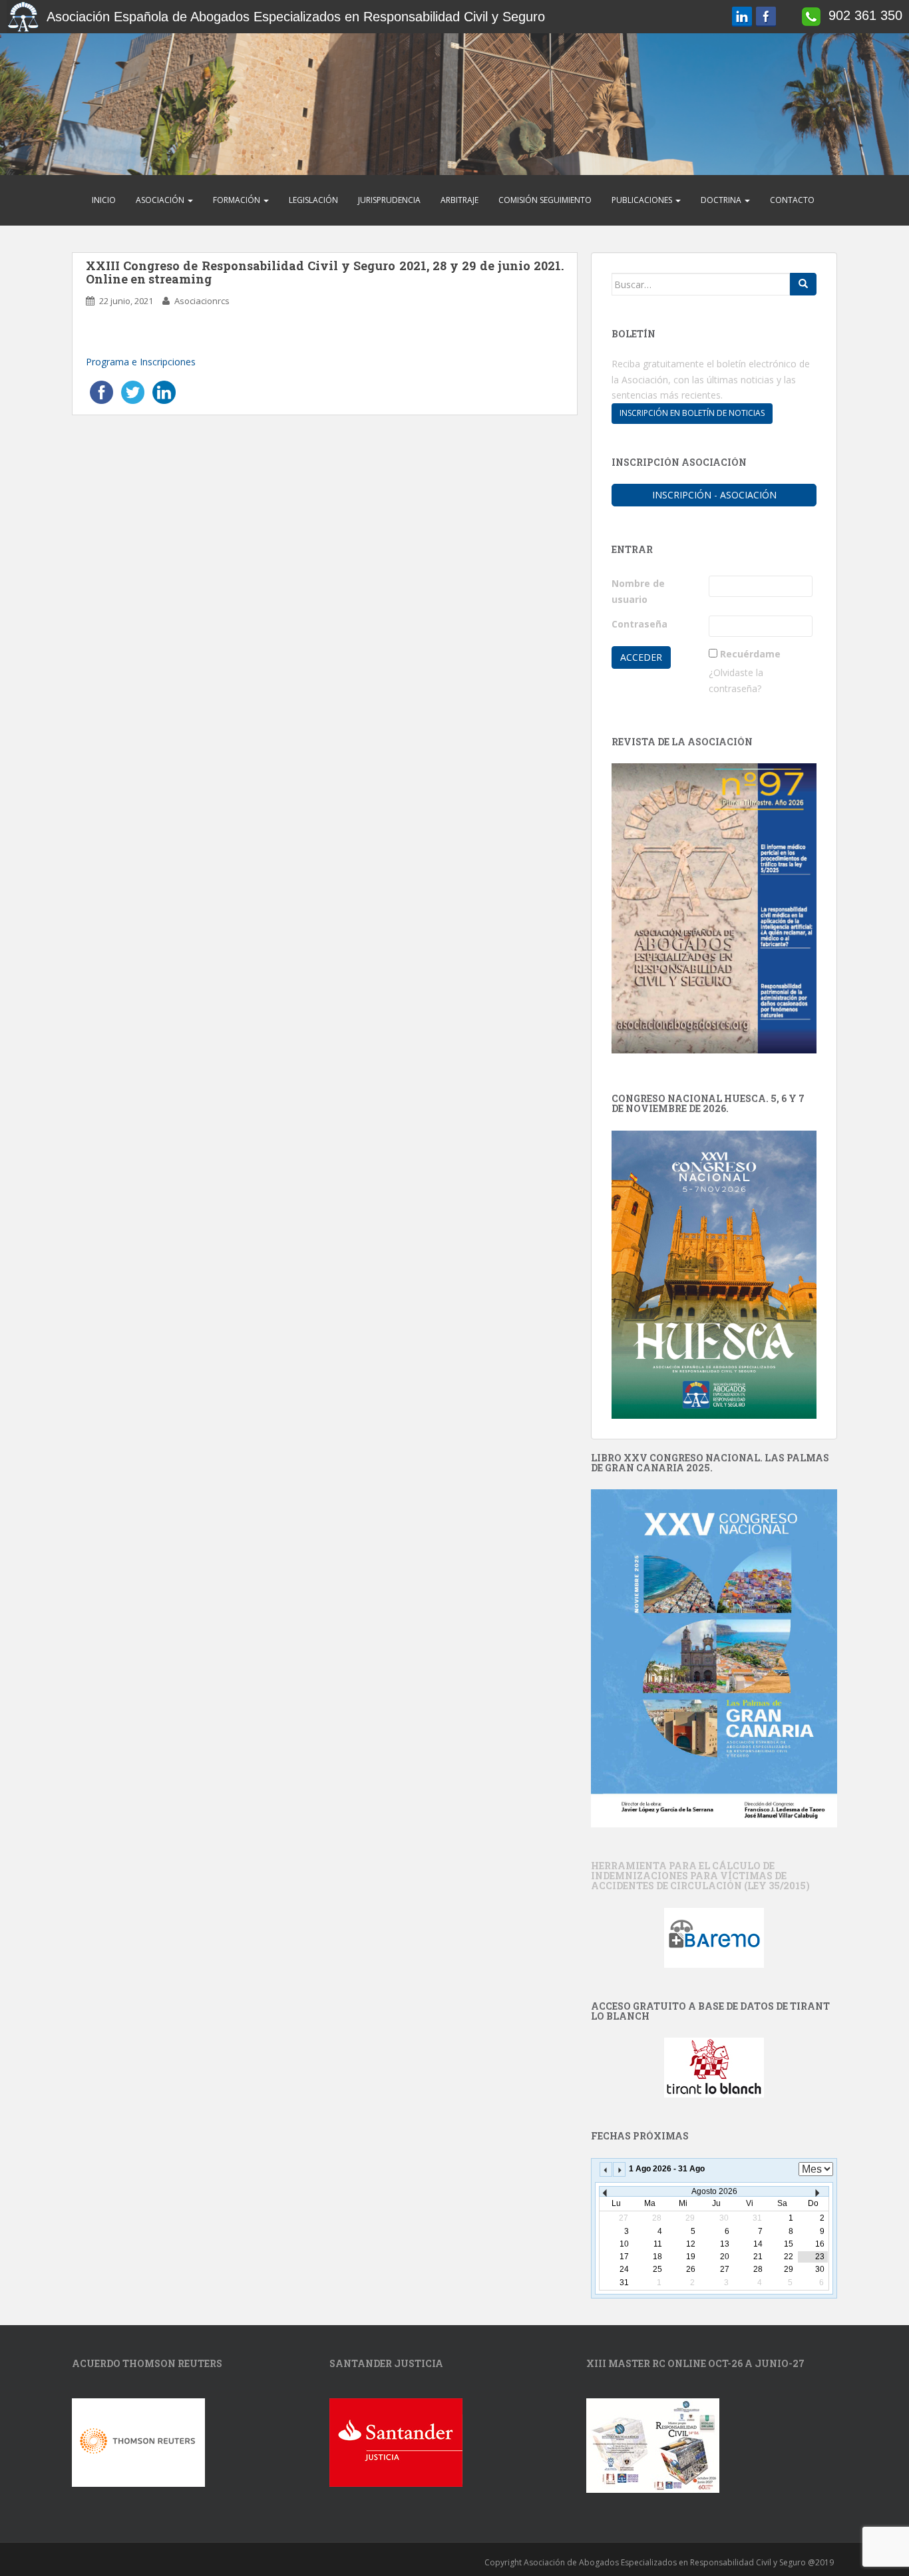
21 (758, 2257)
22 (789, 2257)
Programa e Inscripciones (142, 362)
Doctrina (722, 200)
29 (789, 2269)
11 (658, 2244)
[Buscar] (803, 284)
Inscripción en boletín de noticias (692, 413)
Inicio (104, 200)
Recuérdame (750, 654)
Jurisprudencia (389, 200)
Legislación (313, 200)
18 (657, 2257)
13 (725, 2244)
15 (789, 2244)
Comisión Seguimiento (545, 200)
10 (624, 2244)
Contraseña (639, 624)
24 (624, 2269)
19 (691, 2257)
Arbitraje (459, 200)
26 (691, 2269)
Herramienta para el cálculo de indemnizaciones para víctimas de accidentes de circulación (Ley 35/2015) (700, 1876)
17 (624, 2257)
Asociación (161, 200)
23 (820, 2257)
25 (657, 2269)
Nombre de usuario (638, 591)
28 (758, 2269)
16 (820, 2244)
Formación (238, 200)
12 (691, 2244)
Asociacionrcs (202, 301)
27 (725, 2269)
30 (820, 2269)
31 (624, 2283)
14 (758, 2244)
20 (725, 2257)
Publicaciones (643, 200)
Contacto (792, 200)
